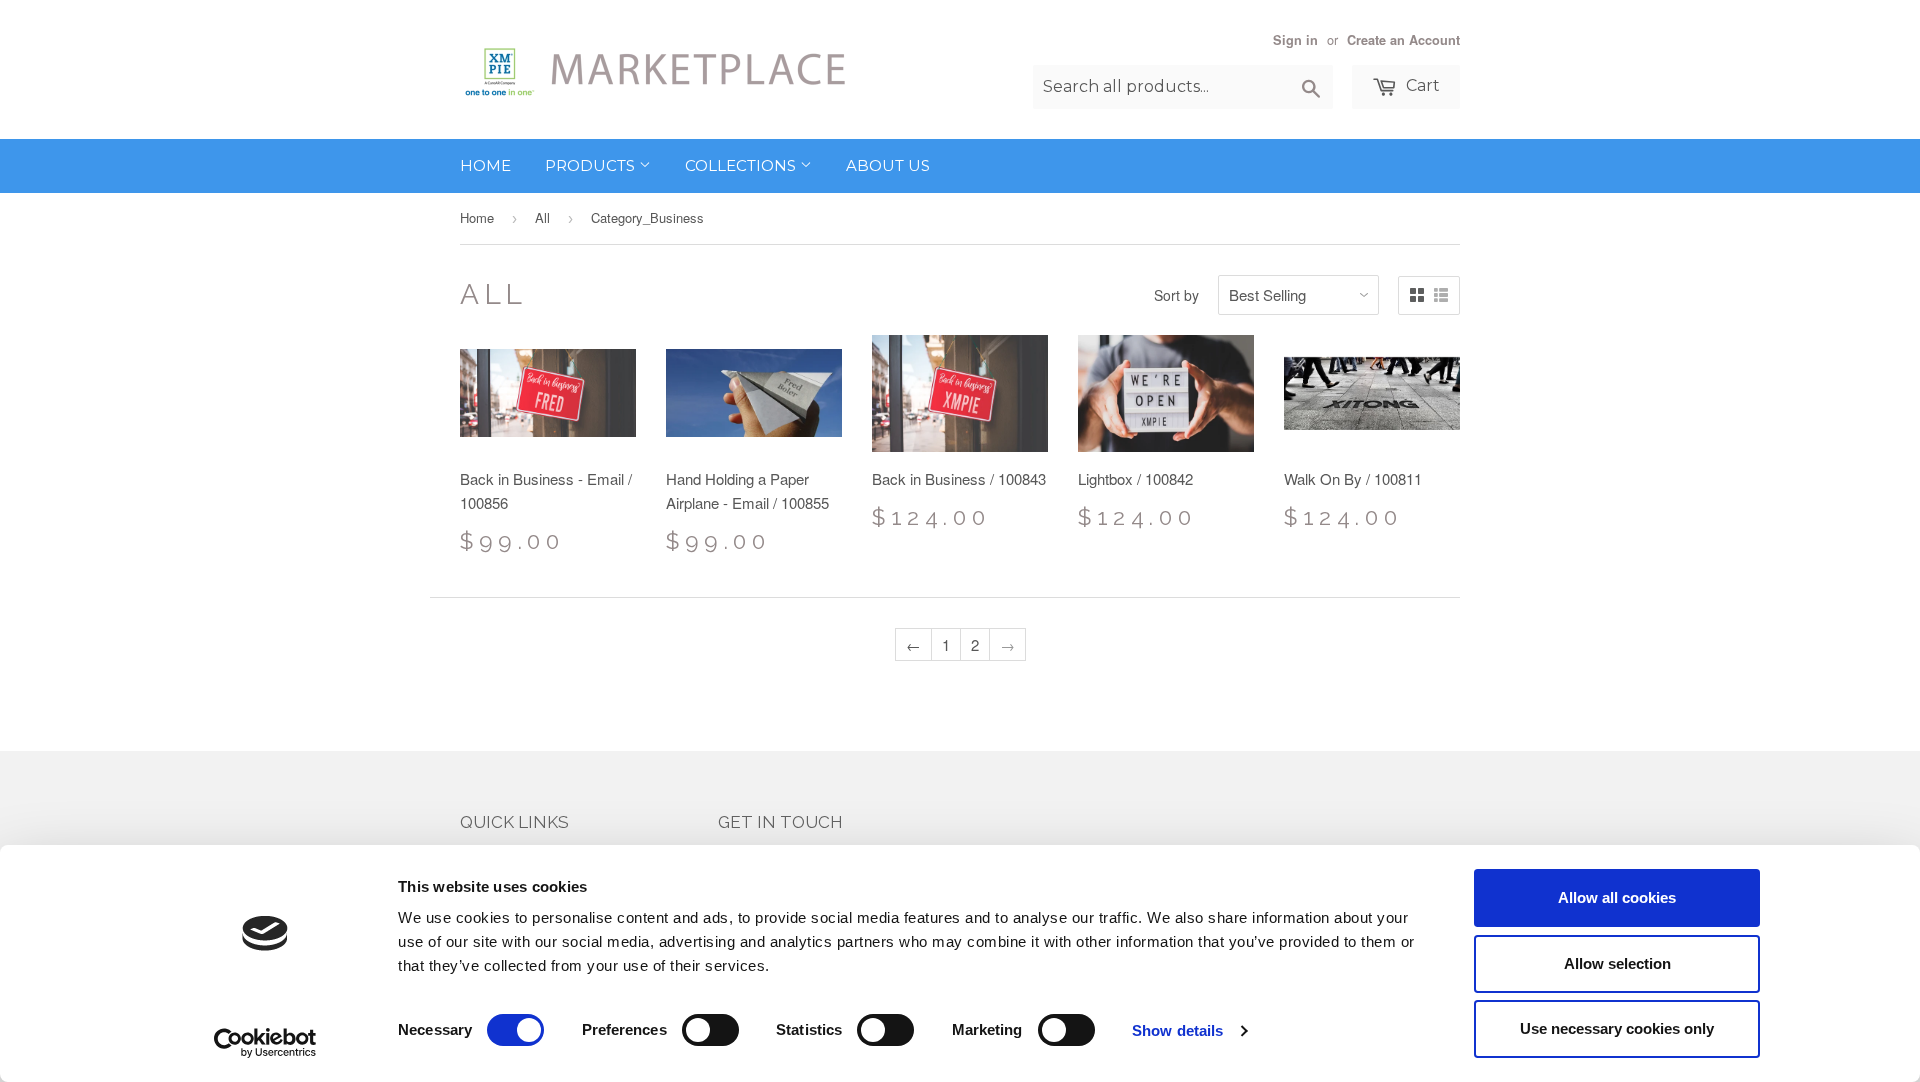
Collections (742, 165)
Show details (1177, 1030)
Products (592, 165)
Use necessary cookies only (1617, 1028)
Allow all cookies (1617, 897)
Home (485, 165)
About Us (888, 165)
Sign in (1295, 40)
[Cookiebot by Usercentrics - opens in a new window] (265, 1043)
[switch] (710, 1030)
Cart (1421, 85)
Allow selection (1617, 963)
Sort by (1176, 295)
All (542, 217)
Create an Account (1403, 40)
